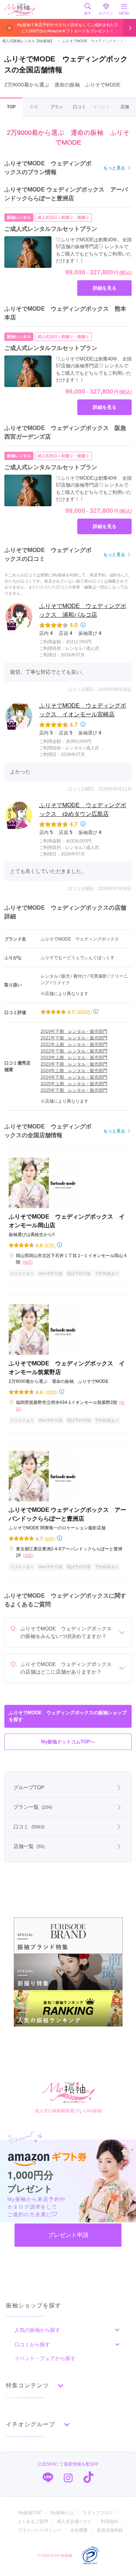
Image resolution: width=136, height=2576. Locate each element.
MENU (124, 13)
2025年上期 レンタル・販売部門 (74, 1084)
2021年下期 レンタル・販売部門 (74, 1038)
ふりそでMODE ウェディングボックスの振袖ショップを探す (68, 1716)
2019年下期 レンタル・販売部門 (74, 1031)
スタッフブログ (98, 2513)
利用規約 (110, 2521)
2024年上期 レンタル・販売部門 (74, 1071)
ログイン (106, 13)
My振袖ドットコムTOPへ (68, 1742)
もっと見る (114, 168)
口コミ (79, 107)
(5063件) (84, 1012)
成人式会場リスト (74, 2521)
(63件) (50, 1539)
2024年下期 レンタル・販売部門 (74, 1077)
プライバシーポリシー (40, 2530)
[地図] (28, 1262)
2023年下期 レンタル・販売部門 (74, 1064)
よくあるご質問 (33, 2521)
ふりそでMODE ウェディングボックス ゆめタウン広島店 (83, 810)
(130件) (51, 1392)
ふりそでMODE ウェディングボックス (92, 41)
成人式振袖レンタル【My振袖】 (28, 41)
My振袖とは (62, 2513)
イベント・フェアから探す (45, 2358)
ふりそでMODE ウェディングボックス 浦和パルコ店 (83, 610)
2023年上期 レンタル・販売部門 (74, 1058)
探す (88, 13)
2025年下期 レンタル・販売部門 (74, 1090)
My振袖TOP (30, 2513)
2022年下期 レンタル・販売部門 (74, 1051)
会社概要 (79, 2530)
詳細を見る (105, 288)
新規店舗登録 (110, 2530)
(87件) (50, 1245)
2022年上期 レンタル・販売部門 (74, 1045)
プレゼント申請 (68, 2235)
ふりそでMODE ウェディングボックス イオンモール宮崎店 (83, 710)
